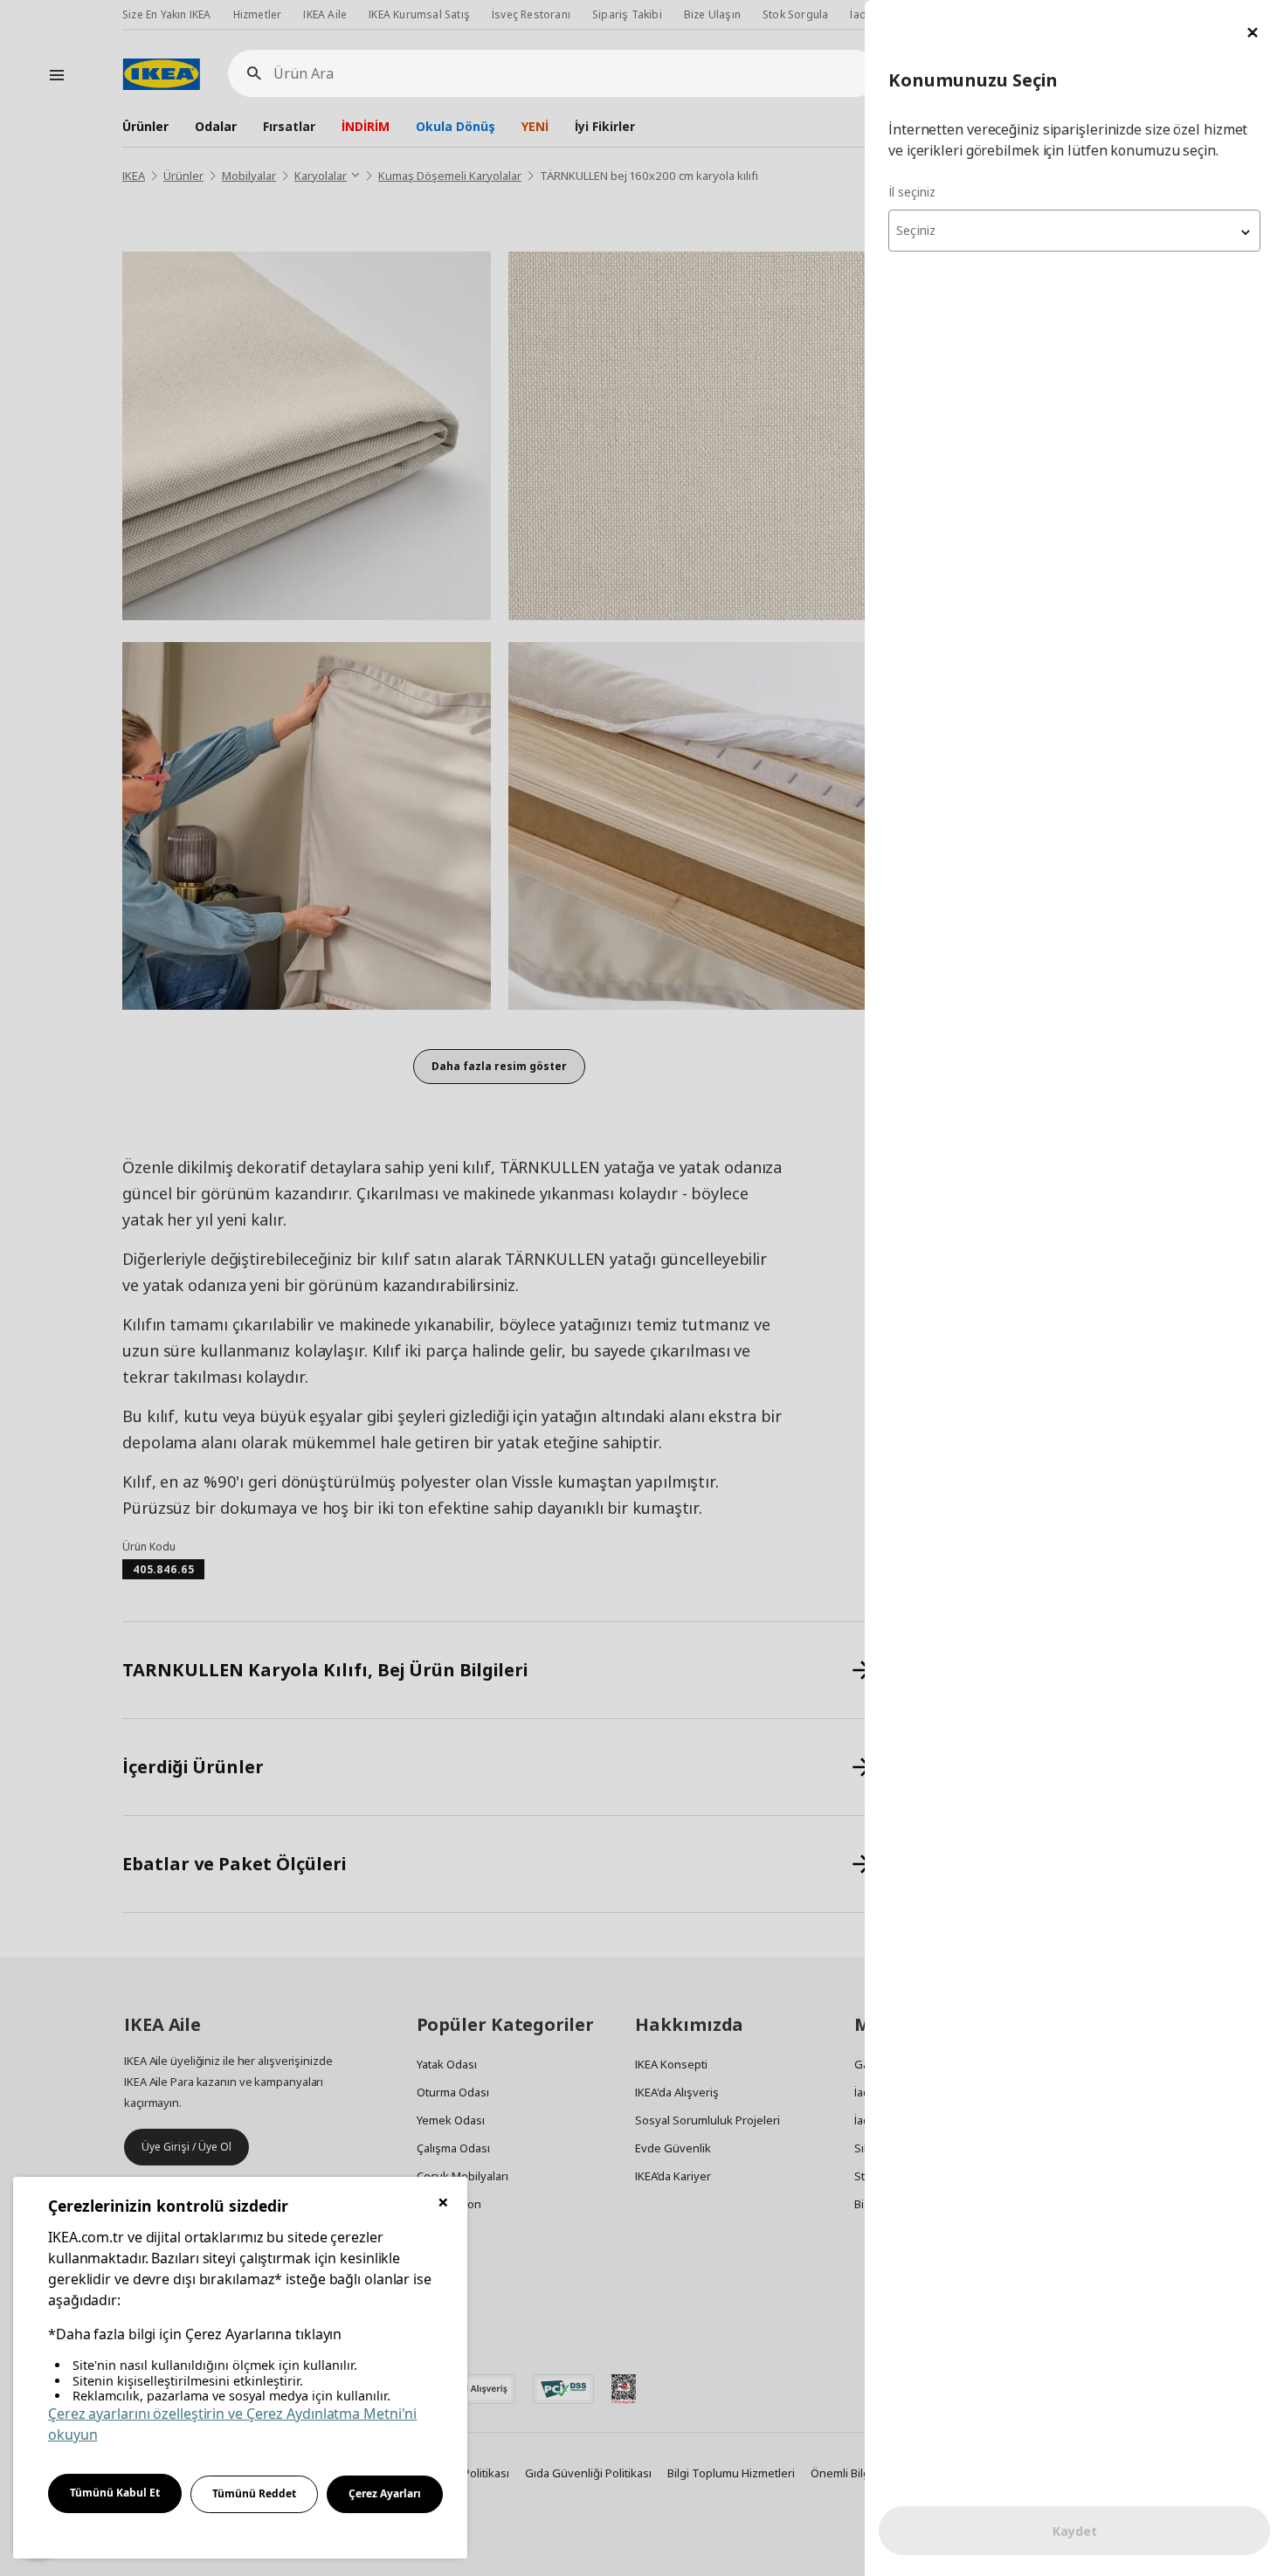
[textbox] (1074, 231)
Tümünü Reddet (254, 2493)
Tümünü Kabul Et (115, 2493)
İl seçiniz (912, 192)
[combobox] (1074, 231)
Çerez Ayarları (385, 2493)
